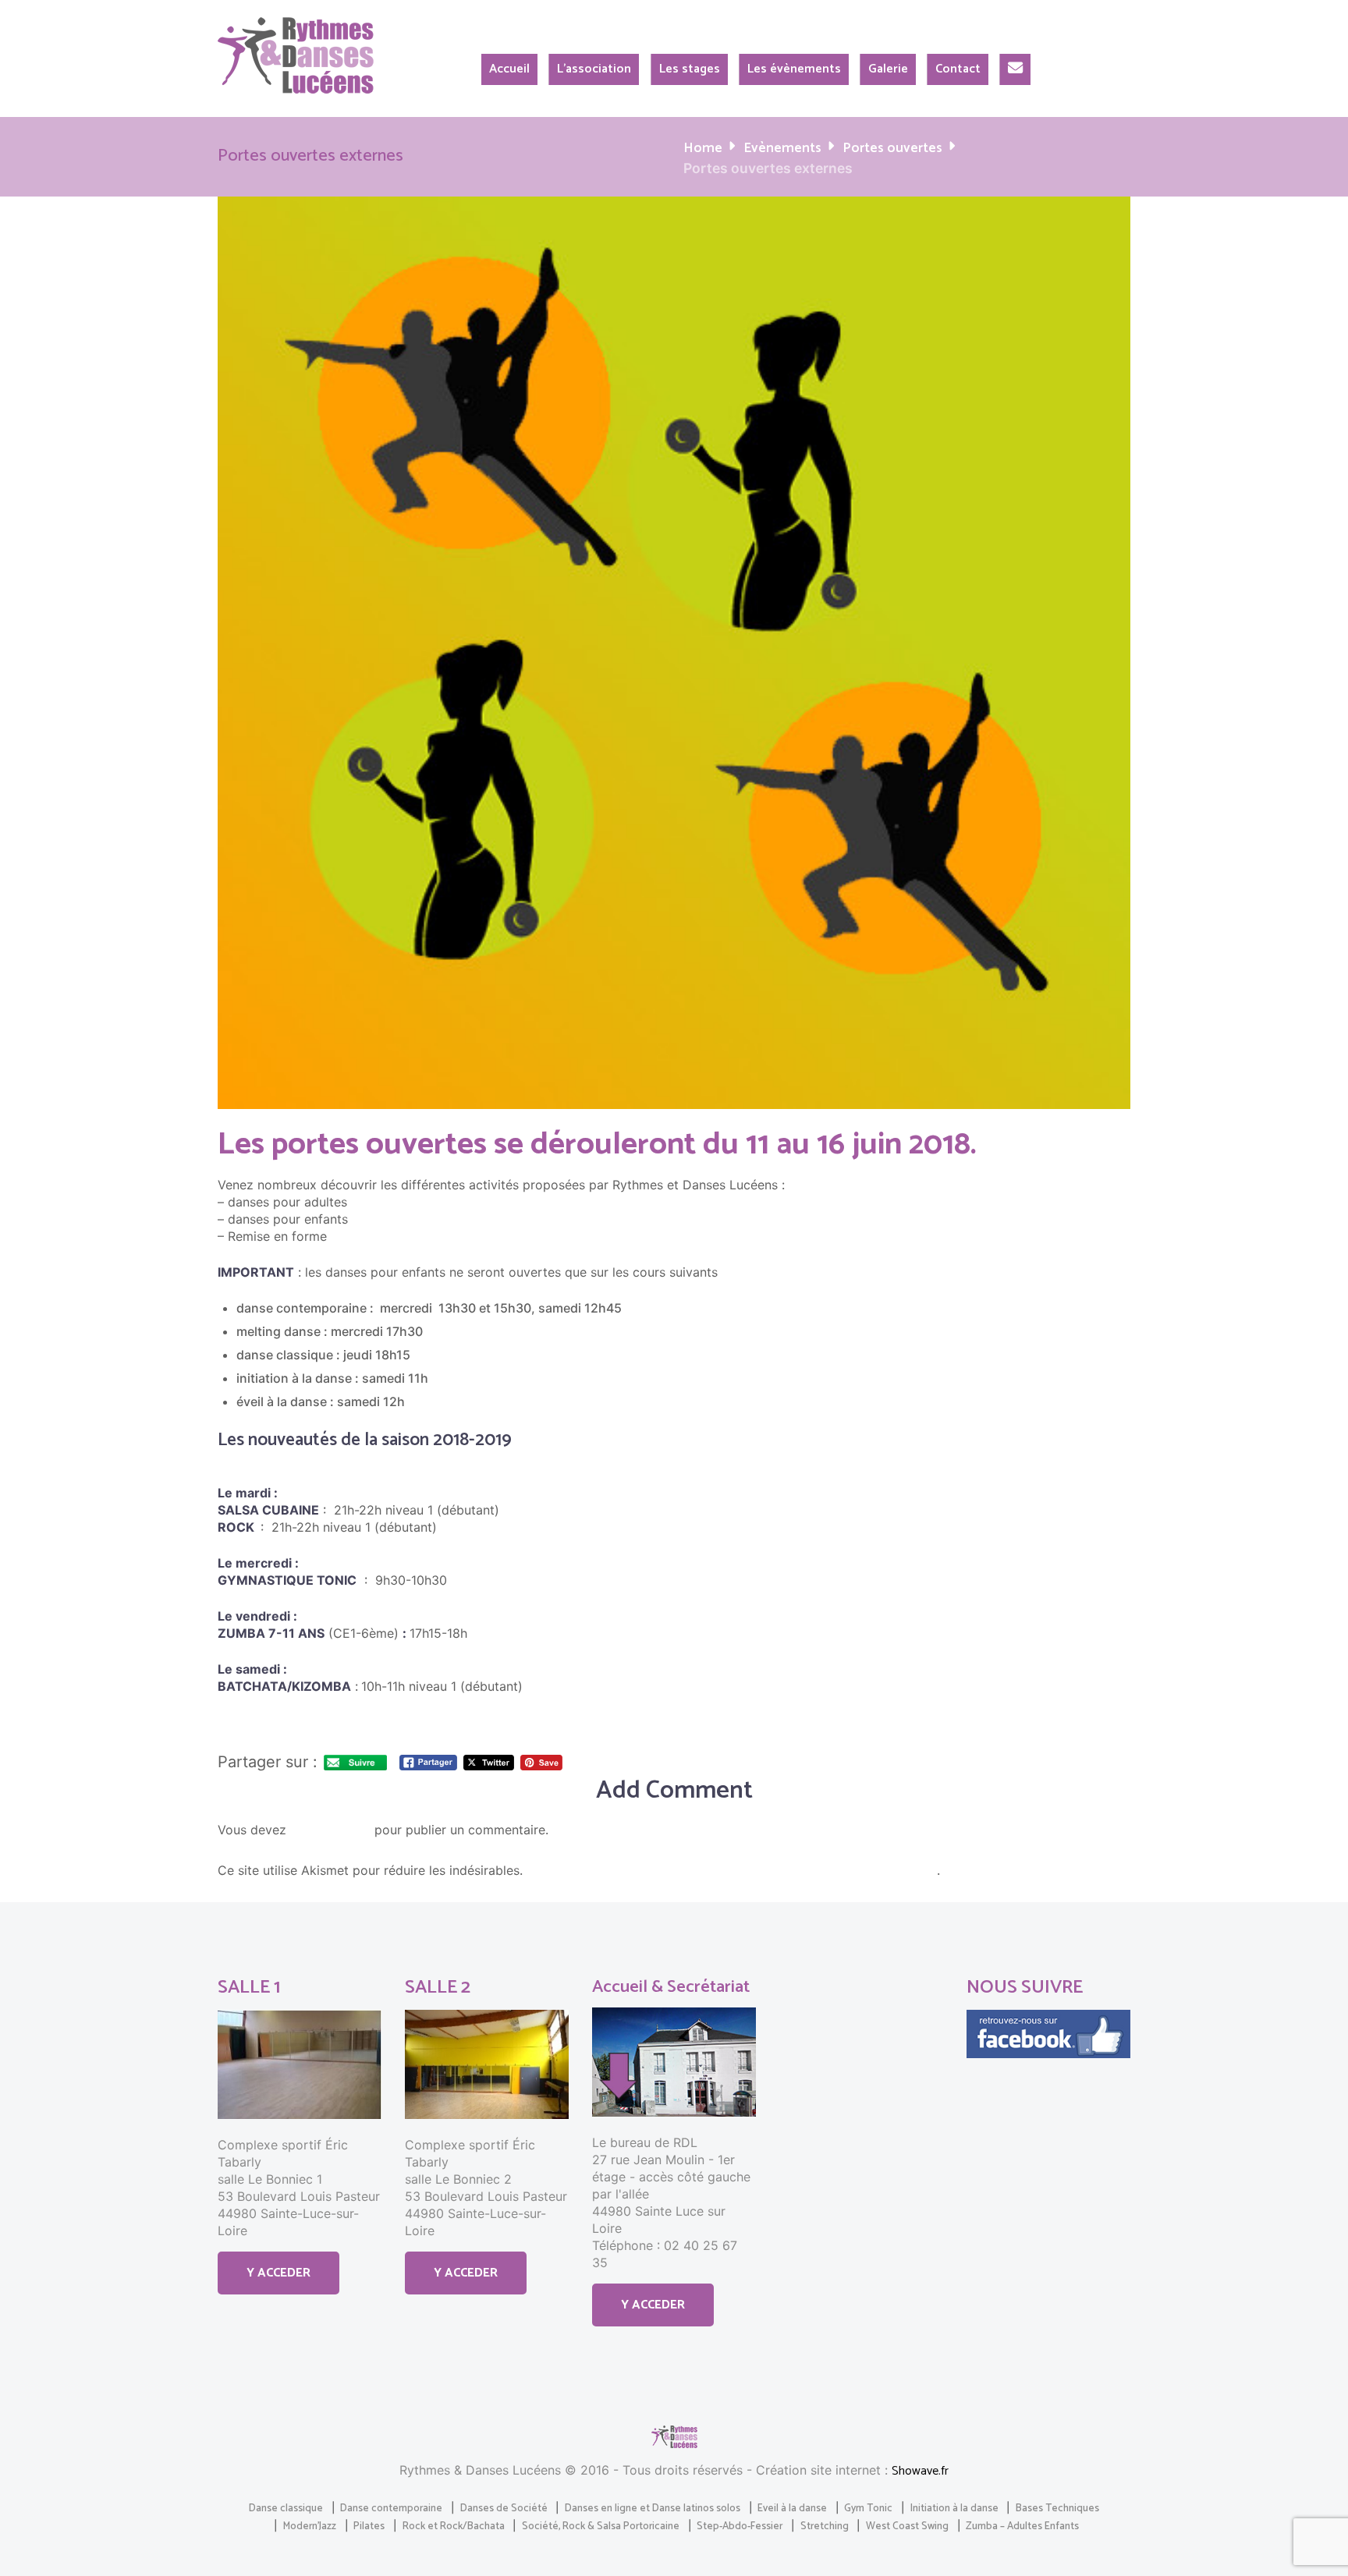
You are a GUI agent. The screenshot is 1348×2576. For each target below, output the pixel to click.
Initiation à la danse (954, 2508)
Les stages (690, 69)
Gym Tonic (868, 2508)
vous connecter (330, 1831)
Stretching (825, 2526)
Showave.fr (920, 2471)
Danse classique (286, 2508)
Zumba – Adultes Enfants (1022, 2526)
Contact (958, 69)
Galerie (888, 69)
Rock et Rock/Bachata (454, 2526)
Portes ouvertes (892, 149)
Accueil (509, 69)
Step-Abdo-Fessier (740, 2526)
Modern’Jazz (310, 2526)
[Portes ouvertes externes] (674, 653)
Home (703, 149)
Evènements (782, 149)
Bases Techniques (1057, 2508)
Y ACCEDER (278, 2273)
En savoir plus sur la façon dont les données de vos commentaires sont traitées (732, 1871)
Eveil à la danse (792, 2508)
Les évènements (794, 69)
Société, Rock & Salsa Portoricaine (601, 2526)
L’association (594, 69)
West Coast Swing (907, 2526)
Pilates (369, 2526)
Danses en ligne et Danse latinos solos (653, 2508)
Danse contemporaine (391, 2508)
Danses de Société (504, 2508)
